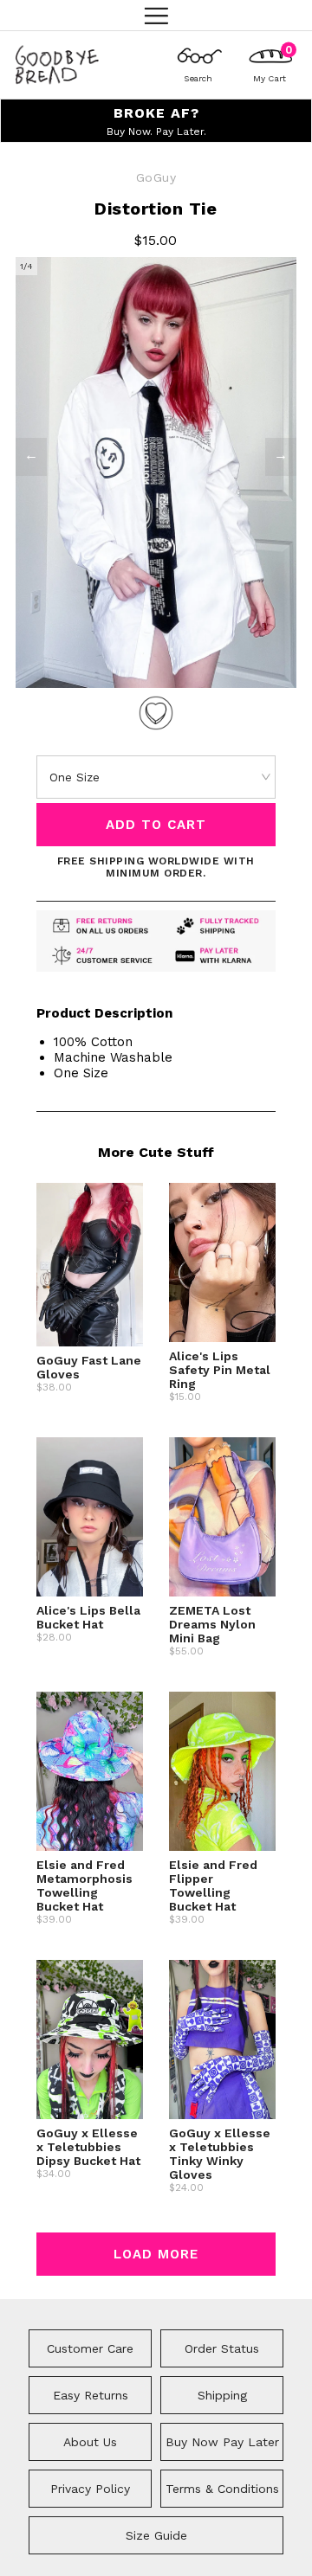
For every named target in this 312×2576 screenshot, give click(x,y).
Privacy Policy (90, 2489)
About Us (90, 2442)
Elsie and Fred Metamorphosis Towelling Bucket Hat (84, 1885)
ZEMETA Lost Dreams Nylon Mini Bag (212, 1624)
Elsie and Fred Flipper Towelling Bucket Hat (213, 1885)
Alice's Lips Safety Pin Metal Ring (220, 1370)
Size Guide (156, 2535)
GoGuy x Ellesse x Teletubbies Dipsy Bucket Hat (88, 2147)
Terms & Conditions (222, 2489)
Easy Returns (91, 2395)
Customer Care (90, 2348)
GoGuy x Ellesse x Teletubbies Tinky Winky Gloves (220, 2154)
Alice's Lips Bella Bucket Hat (88, 1617)
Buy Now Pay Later (222, 2442)
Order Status (222, 2348)
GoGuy (156, 177)
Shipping (222, 2395)
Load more (156, 2254)
